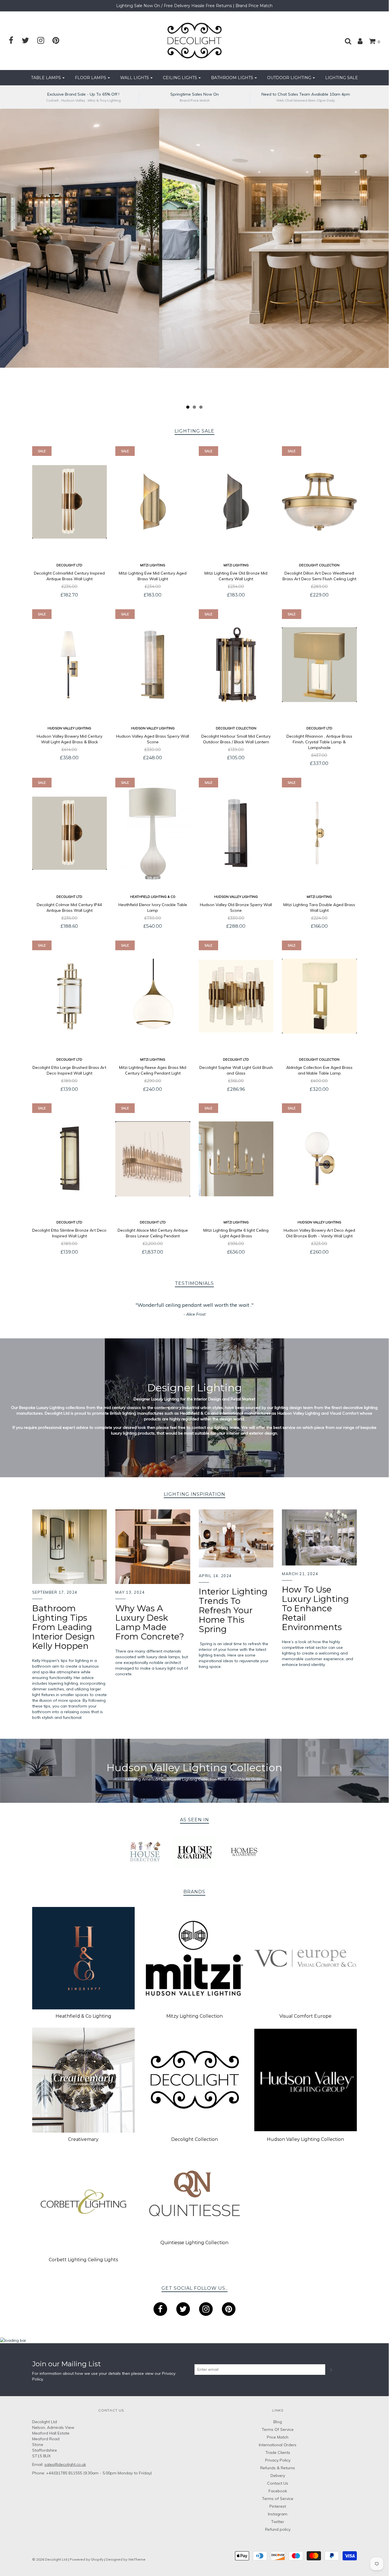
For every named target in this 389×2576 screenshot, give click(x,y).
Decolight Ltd (69, 565)
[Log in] (357, 41)
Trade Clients (278, 2452)
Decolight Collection (319, 565)
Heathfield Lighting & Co (153, 897)
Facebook (278, 2491)
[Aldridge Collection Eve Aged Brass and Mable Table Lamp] (319, 996)
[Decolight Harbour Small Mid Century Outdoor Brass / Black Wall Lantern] (236, 665)
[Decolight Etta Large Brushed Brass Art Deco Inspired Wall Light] (70, 996)
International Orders (278, 2445)
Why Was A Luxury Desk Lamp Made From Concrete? (150, 1622)
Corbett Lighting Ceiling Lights (83, 2260)
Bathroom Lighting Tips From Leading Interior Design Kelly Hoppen (64, 1627)
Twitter (278, 2522)
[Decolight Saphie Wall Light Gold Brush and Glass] (236, 996)
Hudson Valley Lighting (69, 728)
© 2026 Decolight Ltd (50, 2559)
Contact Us (278, 2483)
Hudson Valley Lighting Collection (305, 2139)
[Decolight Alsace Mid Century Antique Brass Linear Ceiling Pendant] (153, 1159)
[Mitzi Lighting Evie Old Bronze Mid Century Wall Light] (236, 502)
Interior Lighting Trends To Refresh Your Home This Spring (233, 1610)
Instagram (278, 2514)
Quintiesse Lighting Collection (194, 2243)
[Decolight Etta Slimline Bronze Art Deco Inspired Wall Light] (70, 1159)
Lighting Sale (342, 78)
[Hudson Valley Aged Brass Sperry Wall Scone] (153, 665)
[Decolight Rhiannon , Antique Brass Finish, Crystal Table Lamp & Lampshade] (319, 665)
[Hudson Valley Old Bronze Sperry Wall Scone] (236, 833)
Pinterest (278, 2506)
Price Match (278, 2437)
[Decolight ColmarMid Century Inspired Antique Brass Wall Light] (70, 502)
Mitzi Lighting (153, 565)
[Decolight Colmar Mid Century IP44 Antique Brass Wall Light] (70, 833)
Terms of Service (278, 2499)
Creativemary (83, 2139)
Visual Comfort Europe (305, 2016)
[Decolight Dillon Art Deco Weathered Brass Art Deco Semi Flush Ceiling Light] (319, 502)
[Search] (345, 41)
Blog (278, 2422)
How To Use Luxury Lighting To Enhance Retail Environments (315, 1608)
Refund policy (278, 2529)
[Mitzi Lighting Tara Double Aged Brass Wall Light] (319, 833)
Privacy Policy (278, 2460)
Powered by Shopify (87, 2559)
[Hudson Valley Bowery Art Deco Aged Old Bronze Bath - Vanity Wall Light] (319, 1159)
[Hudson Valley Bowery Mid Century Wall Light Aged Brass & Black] (70, 665)
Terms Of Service (278, 2429)
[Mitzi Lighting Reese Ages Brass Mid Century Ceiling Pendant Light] (153, 996)
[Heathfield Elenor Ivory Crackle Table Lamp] (153, 833)
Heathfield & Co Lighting (83, 2016)
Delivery (278, 2476)
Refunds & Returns (278, 2468)
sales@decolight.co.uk (65, 2464)
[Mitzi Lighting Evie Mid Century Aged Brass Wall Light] (153, 502)
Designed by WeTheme (126, 2559)
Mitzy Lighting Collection (195, 2016)
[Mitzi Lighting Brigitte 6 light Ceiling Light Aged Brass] (236, 1159)
